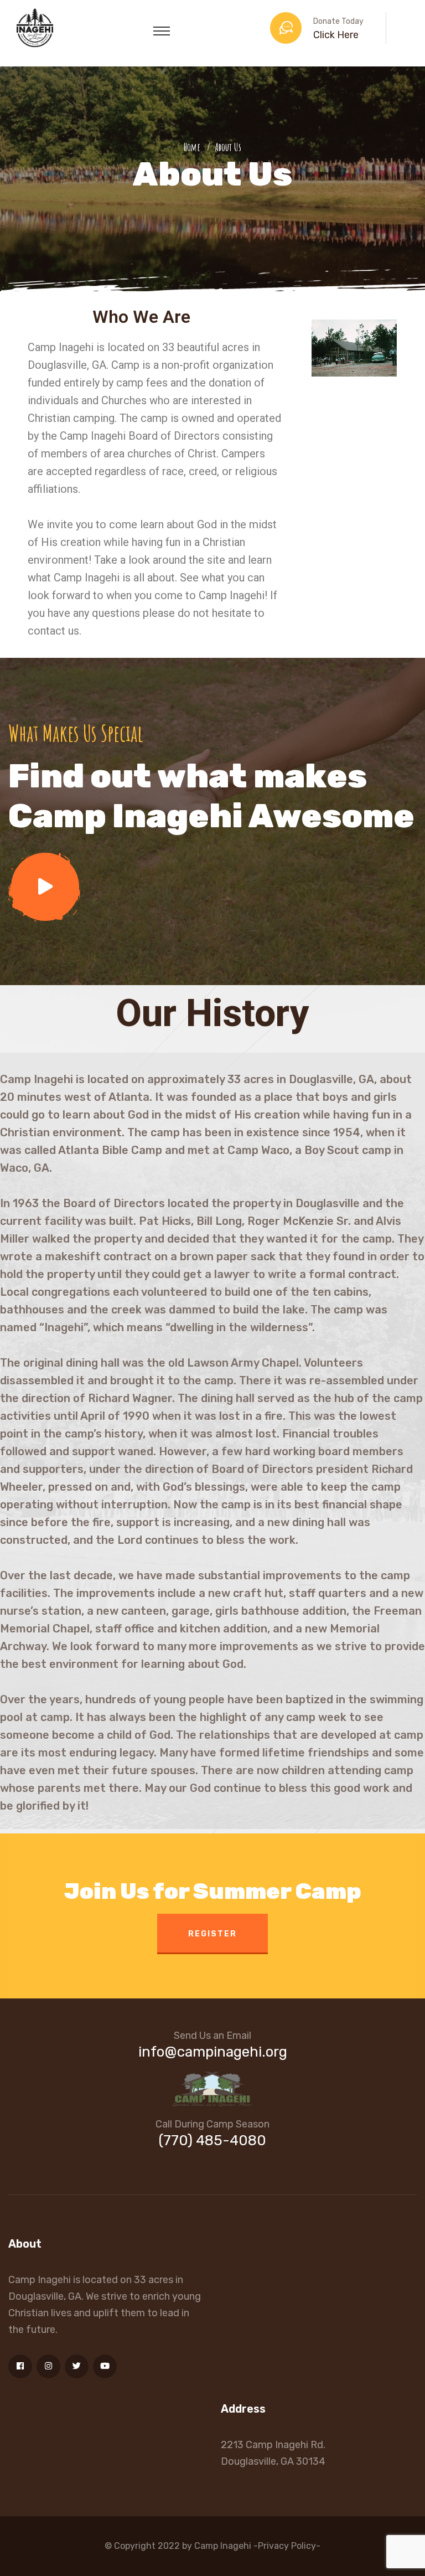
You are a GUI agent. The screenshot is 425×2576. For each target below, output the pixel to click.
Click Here (336, 35)
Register (212, 1934)
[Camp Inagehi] (35, 27)
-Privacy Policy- (287, 2546)
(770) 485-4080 (212, 2140)
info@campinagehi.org (213, 2052)
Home (194, 147)
